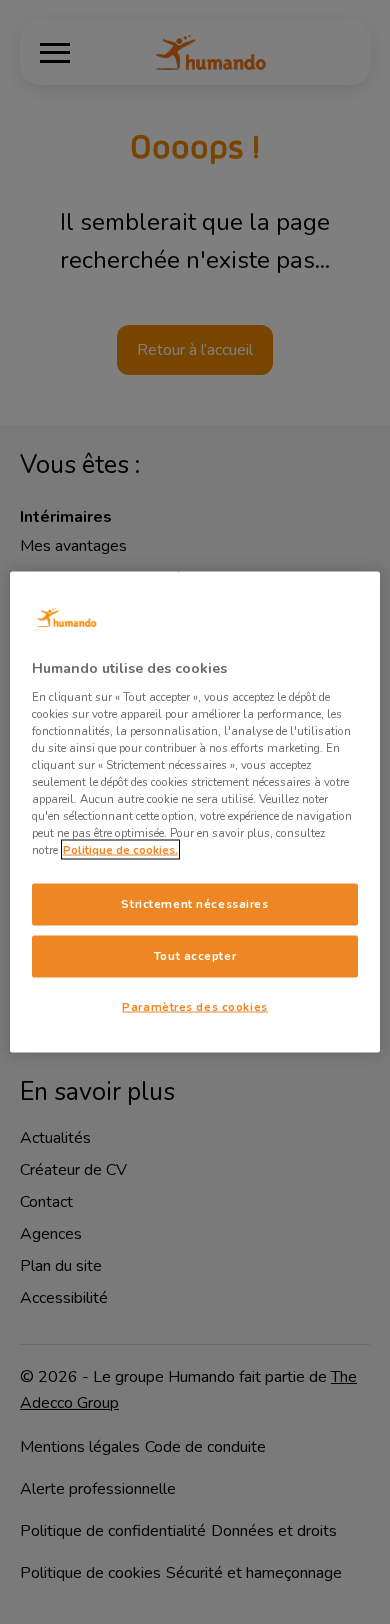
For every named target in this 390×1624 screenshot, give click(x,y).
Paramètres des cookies (195, 1007)
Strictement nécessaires (194, 904)
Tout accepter (195, 956)
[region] (195, 812)
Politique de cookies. (120, 850)
